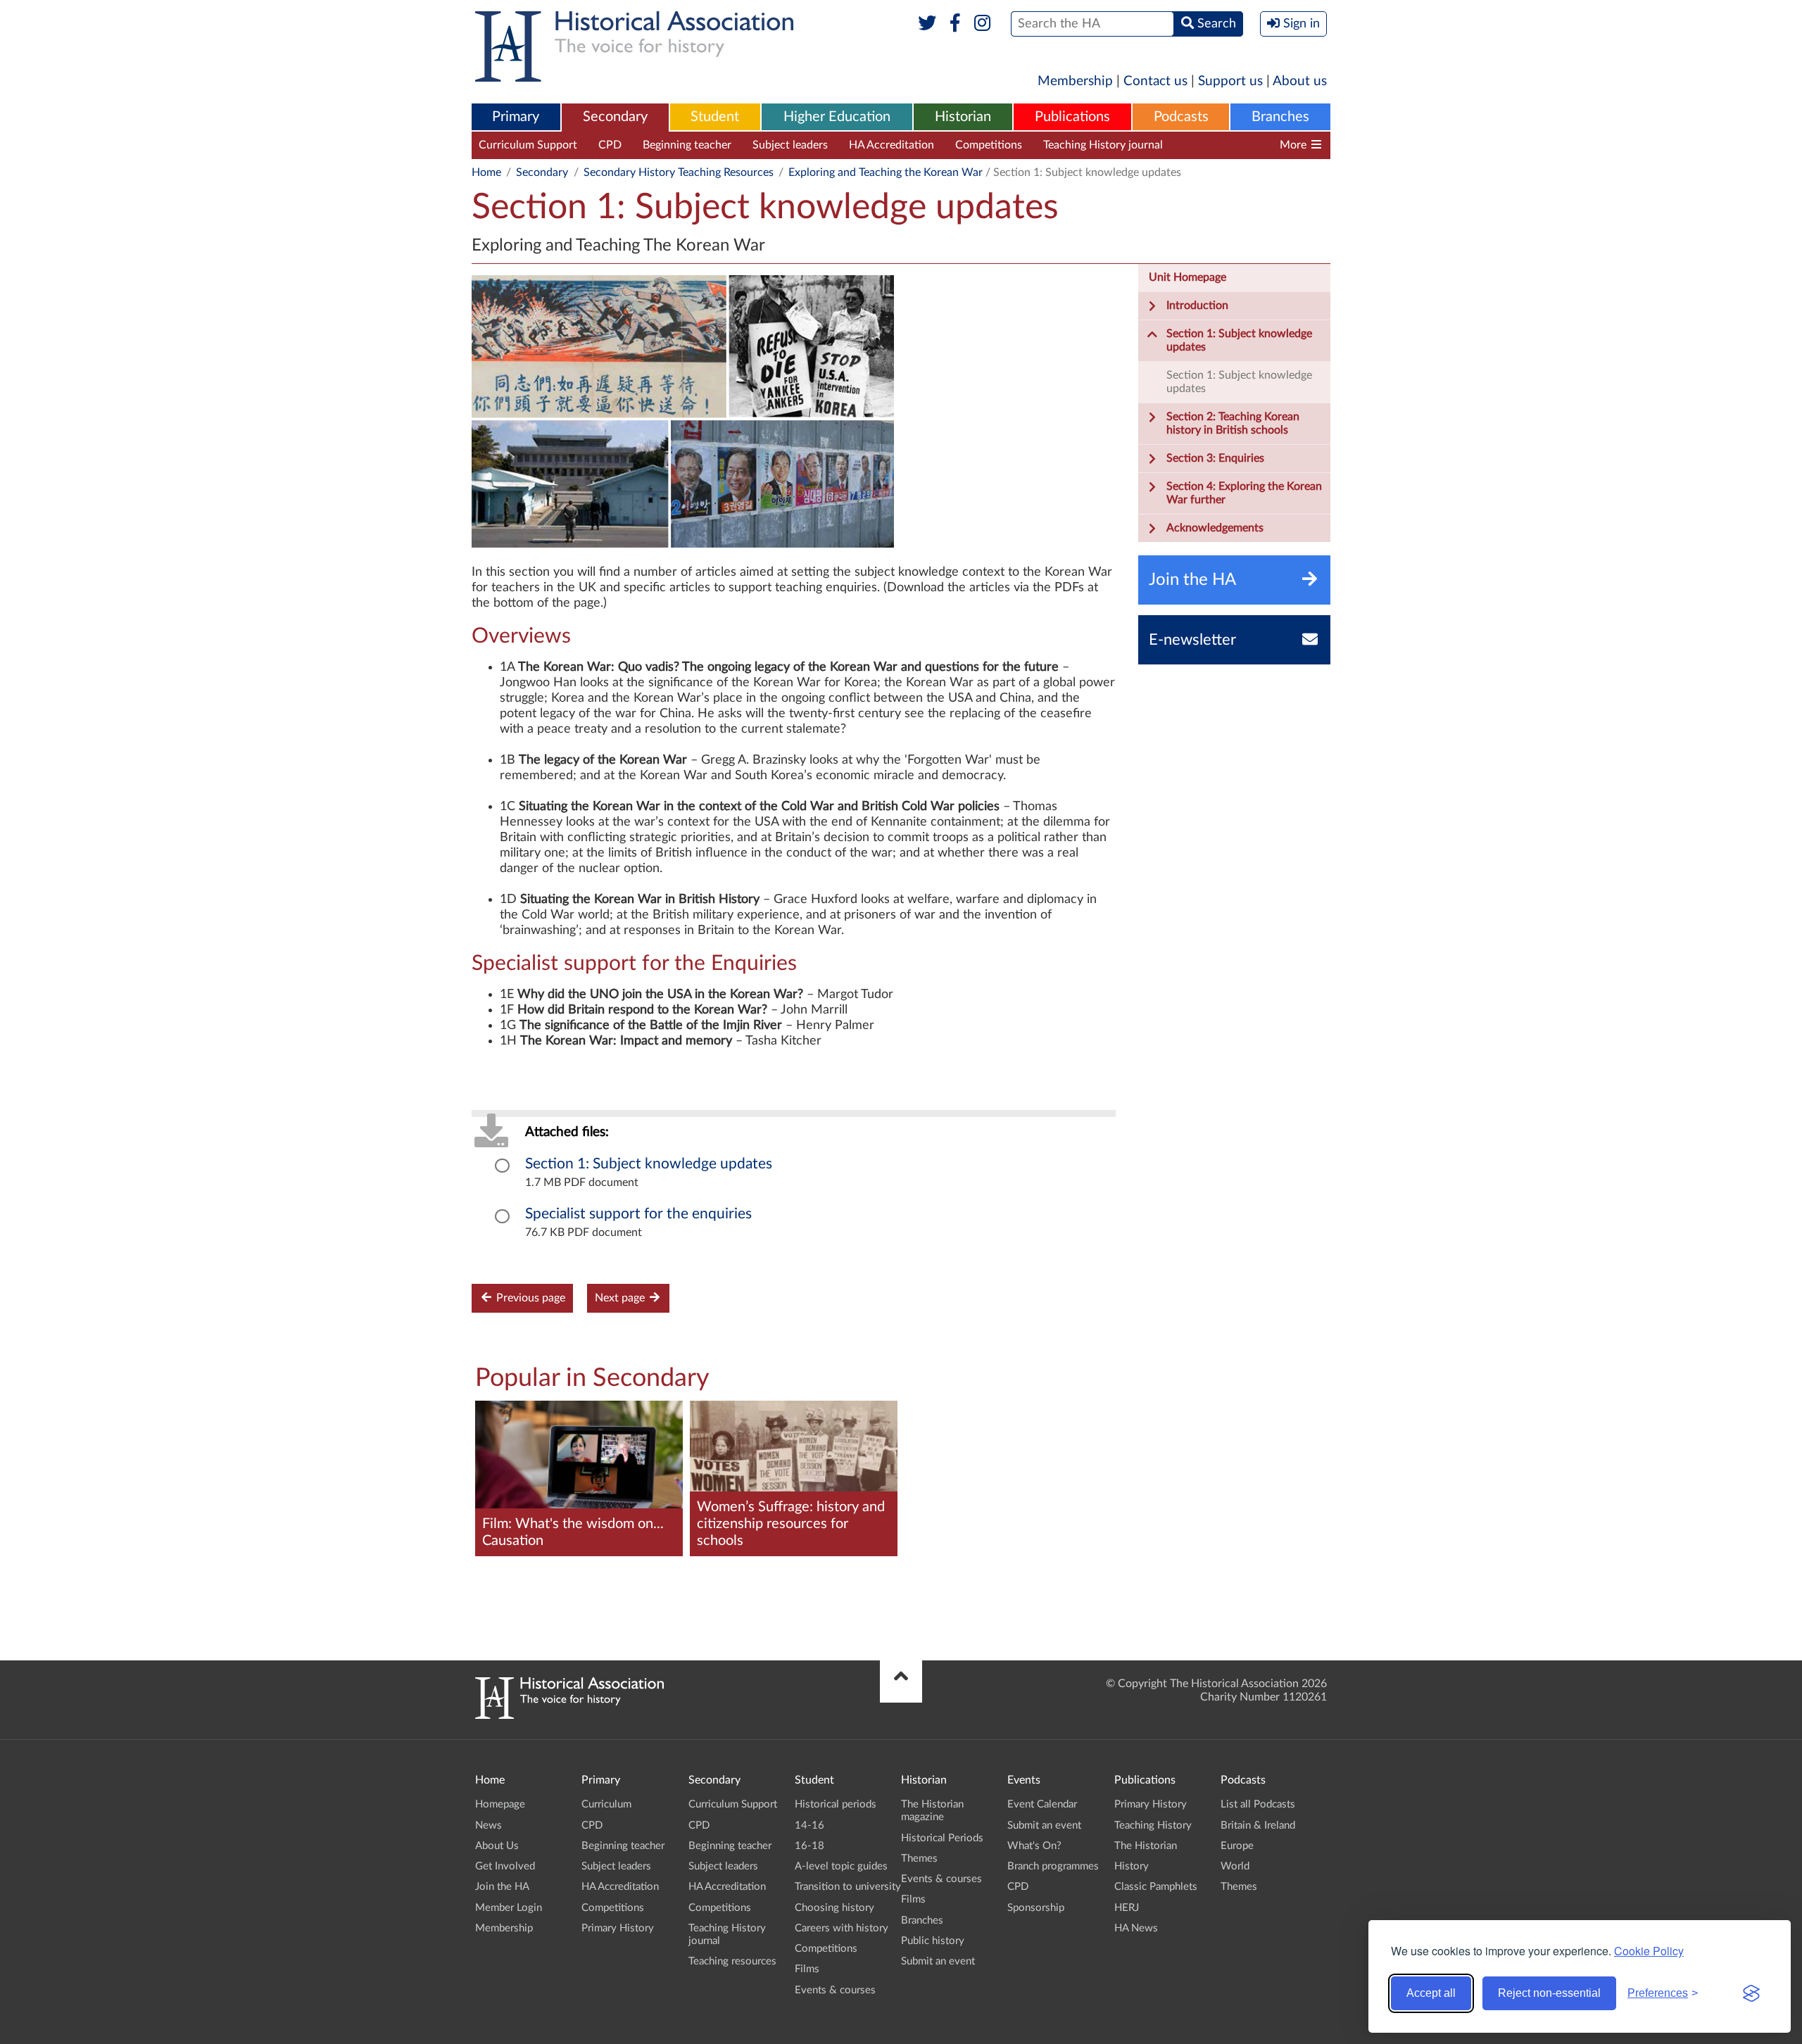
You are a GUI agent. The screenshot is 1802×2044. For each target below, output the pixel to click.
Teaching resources (1231, 145)
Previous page (529, 1298)
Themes (919, 1859)
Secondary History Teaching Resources (679, 172)
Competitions (989, 145)
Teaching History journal (1103, 145)
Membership (1075, 81)
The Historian (1146, 1846)
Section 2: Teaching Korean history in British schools (1233, 423)
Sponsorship (1036, 1908)
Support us (1230, 81)
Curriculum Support (528, 145)
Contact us (1155, 81)
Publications (1072, 117)
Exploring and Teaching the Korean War (886, 172)
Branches (1280, 117)
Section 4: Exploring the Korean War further (1244, 493)
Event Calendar (1042, 1804)
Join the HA (502, 1887)
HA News (1136, 1928)
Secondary (615, 117)
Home (486, 172)
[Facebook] (955, 24)
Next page (621, 1298)
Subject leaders (790, 145)
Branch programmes (1053, 1866)
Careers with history (842, 1928)
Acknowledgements (1215, 528)
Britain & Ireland (1258, 1825)
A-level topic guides (841, 1866)
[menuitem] (516, 118)
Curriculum (606, 1804)
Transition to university (848, 1887)
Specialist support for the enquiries (638, 1214)
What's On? (1034, 1846)
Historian (963, 117)
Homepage (500, 1804)
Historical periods (836, 1804)
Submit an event (938, 1961)
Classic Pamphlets (1156, 1887)
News (489, 1825)
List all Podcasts (1258, 1804)
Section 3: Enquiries (1215, 458)
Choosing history (834, 1908)
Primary (516, 117)
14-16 (809, 1825)
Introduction (1197, 305)
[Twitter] (927, 24)
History (1132, 1866)
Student (715, 117)
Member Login (509, 1908)
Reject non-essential (1549, 1993)
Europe (1237, 1846)
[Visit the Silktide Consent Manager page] (1751, 1993)
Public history (933, 1941)
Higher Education (837, 117)
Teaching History (1153, 1825)
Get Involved (505, 1866)
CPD (610, 145)
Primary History (618, 1928)
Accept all (1431, 1993)
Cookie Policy (1649, 1951)
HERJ (1127, 1908)
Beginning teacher (687, 145)
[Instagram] (983, 24)
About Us (497, 1846)
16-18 (809, 1846)
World (1235, 1866)
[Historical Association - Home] (569, 1715)
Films (807, 1969)
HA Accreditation (891, 145)
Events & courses (835, 1990)
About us (1300, 81)
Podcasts (1181, 117)
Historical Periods (942, 1838)
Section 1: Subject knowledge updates (649, 1164)
